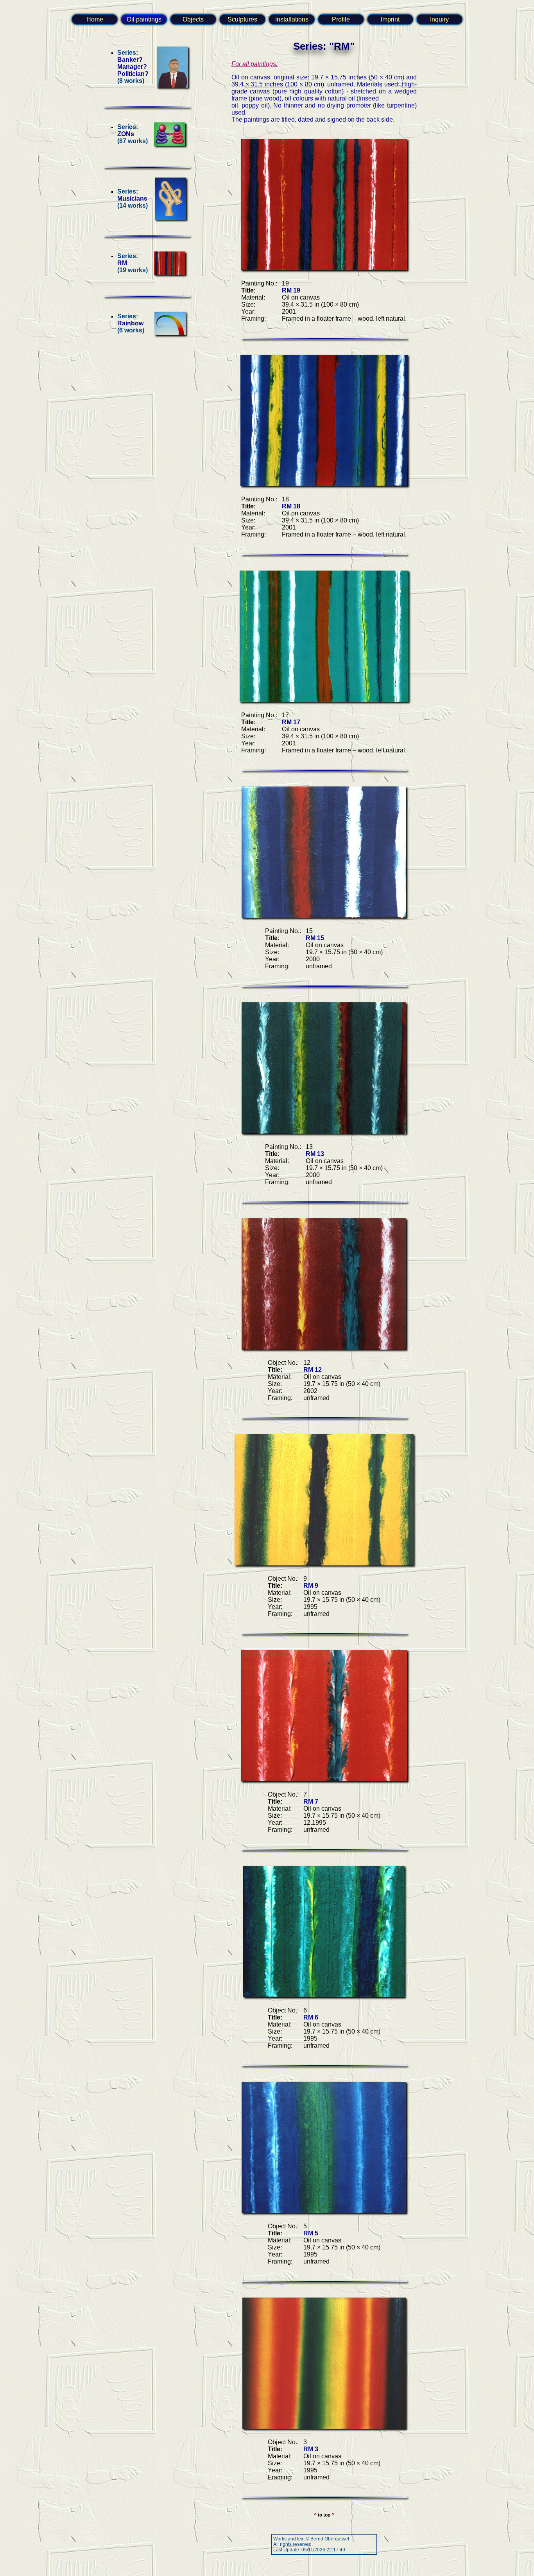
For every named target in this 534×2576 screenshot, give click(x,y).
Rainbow (130, 323)
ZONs (126, 134)
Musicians (132, 198)
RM (122, 263)
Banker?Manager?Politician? (133, 67)
